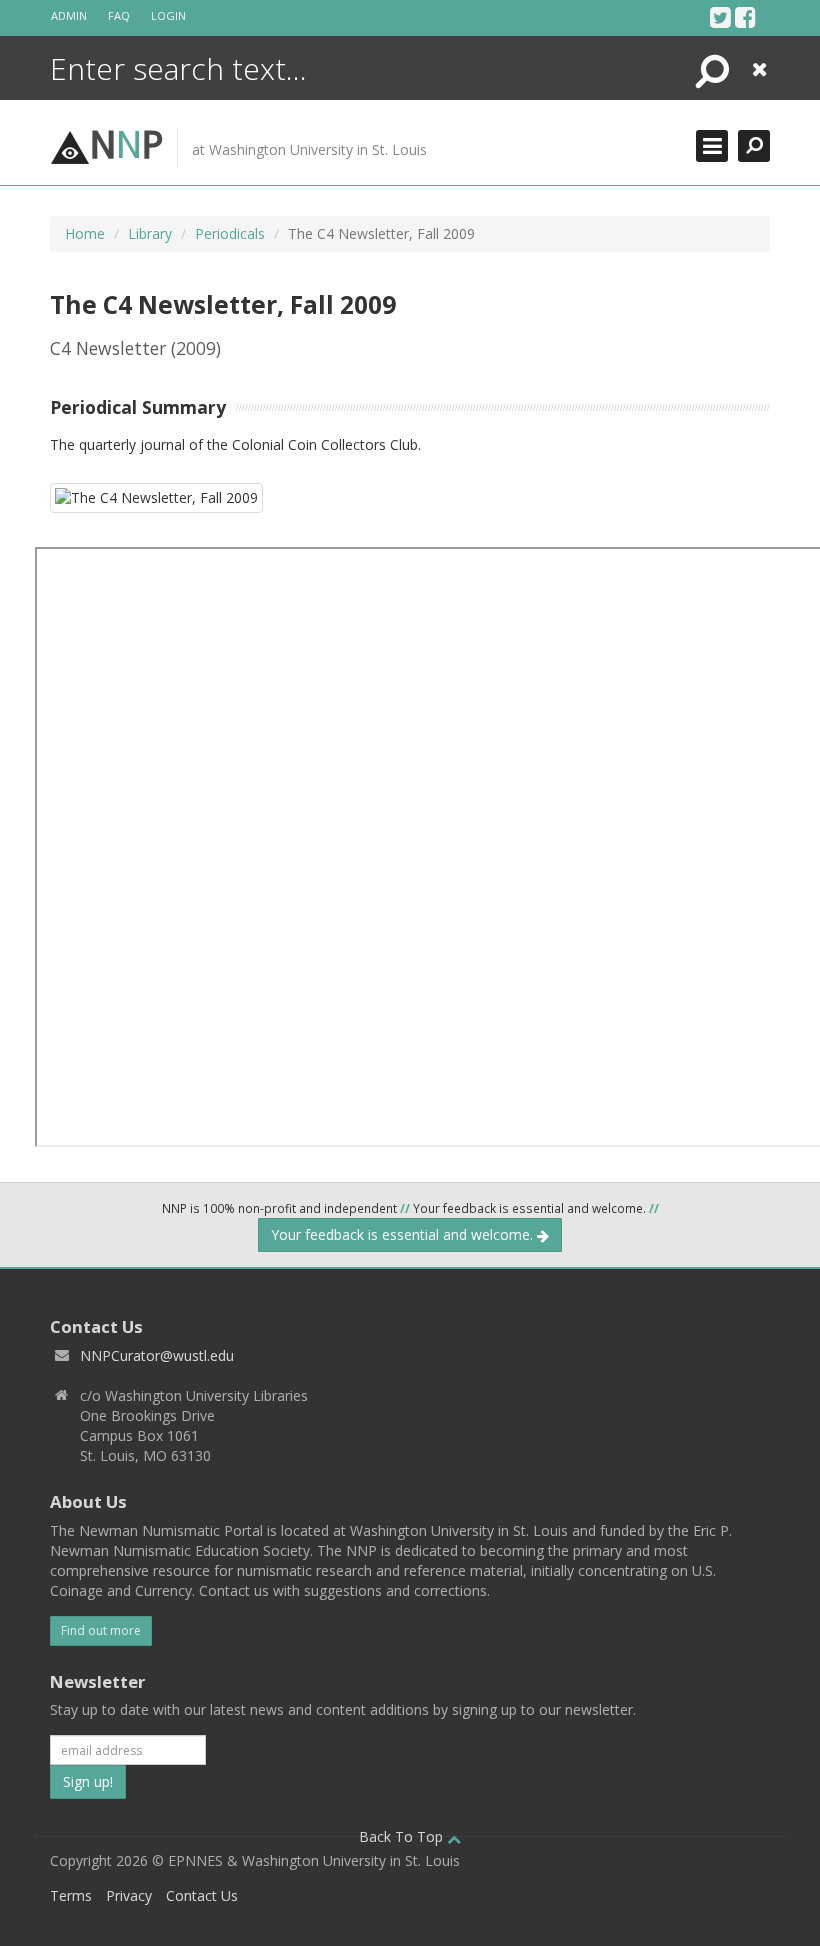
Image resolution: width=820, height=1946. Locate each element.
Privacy (129, 1895)
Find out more (101, 1630)
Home (85, 233)
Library (150, 233)
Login (168, 15)
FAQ (119, 15)
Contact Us (202, 1895)
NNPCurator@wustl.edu (157, 1355)
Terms (71, 1895)
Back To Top (403, 1836)
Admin (69, 15)
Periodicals (230, 233)
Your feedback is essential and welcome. (404, 1234)
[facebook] (745, 17)
